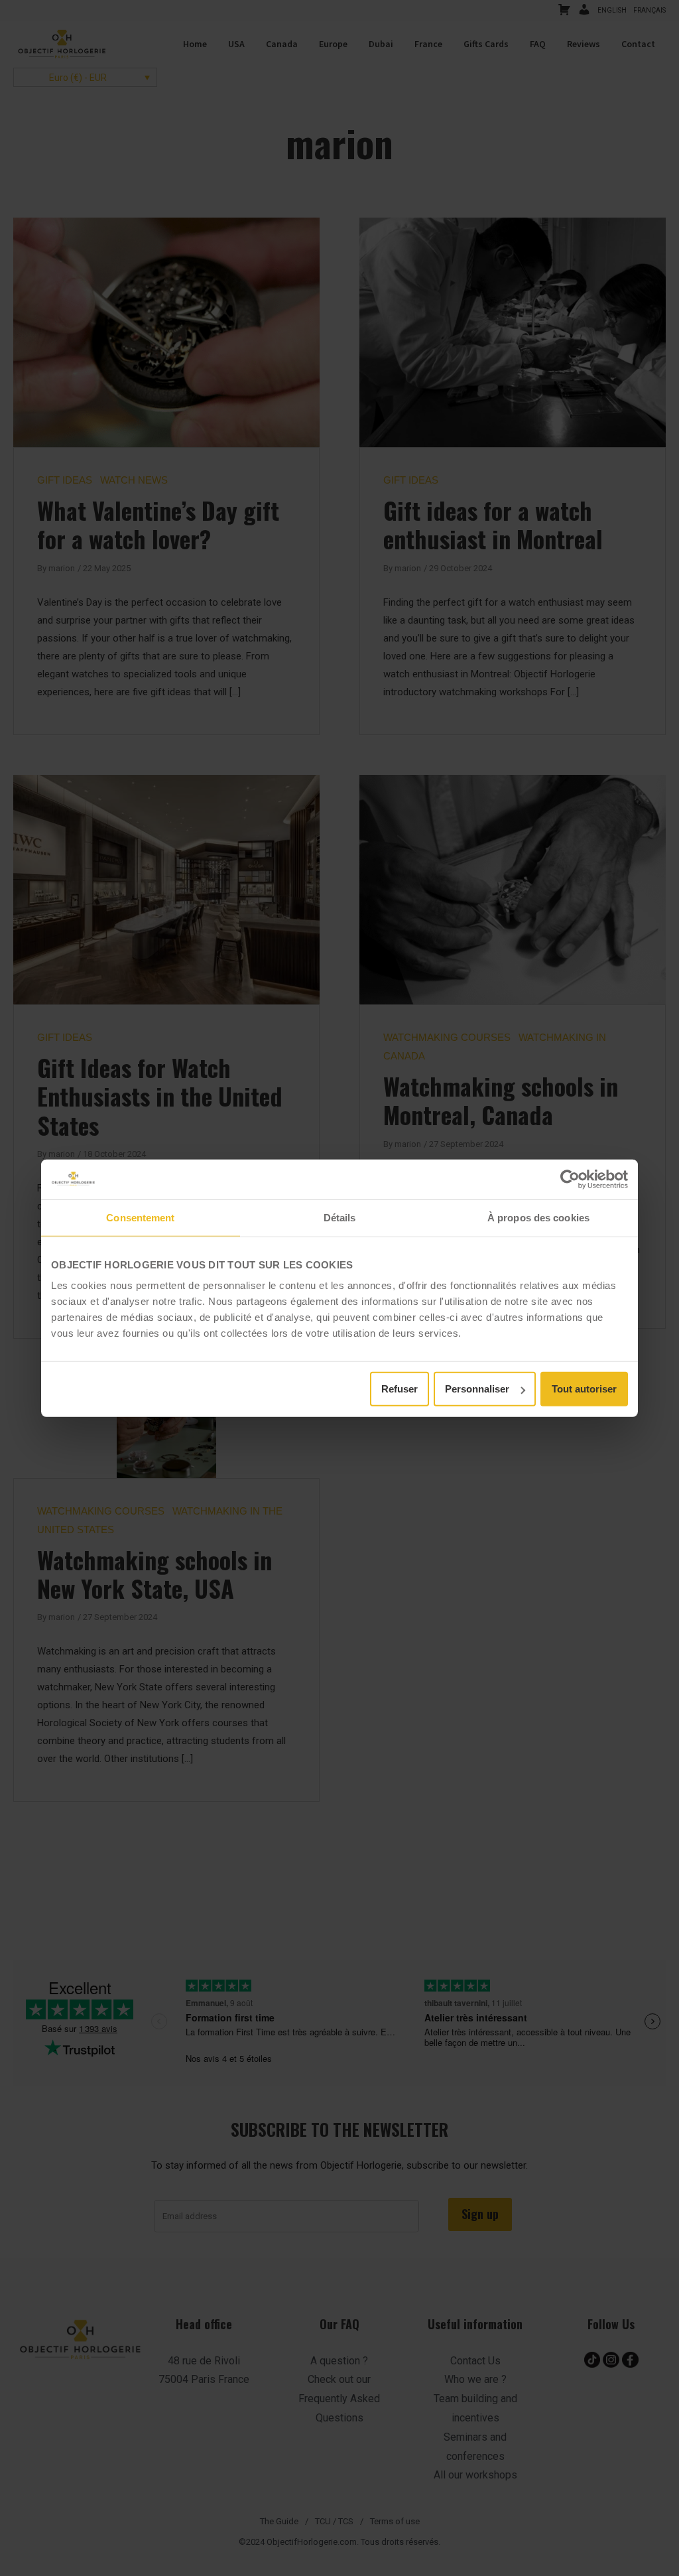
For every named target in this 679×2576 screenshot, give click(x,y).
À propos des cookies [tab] (538, 1217)
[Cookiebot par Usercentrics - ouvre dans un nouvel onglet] (570, 1179)
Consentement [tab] (140, 1217)
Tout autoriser (584, 1389)
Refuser (400, 1389)
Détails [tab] (340, 1217)
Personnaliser (477, 1389)
